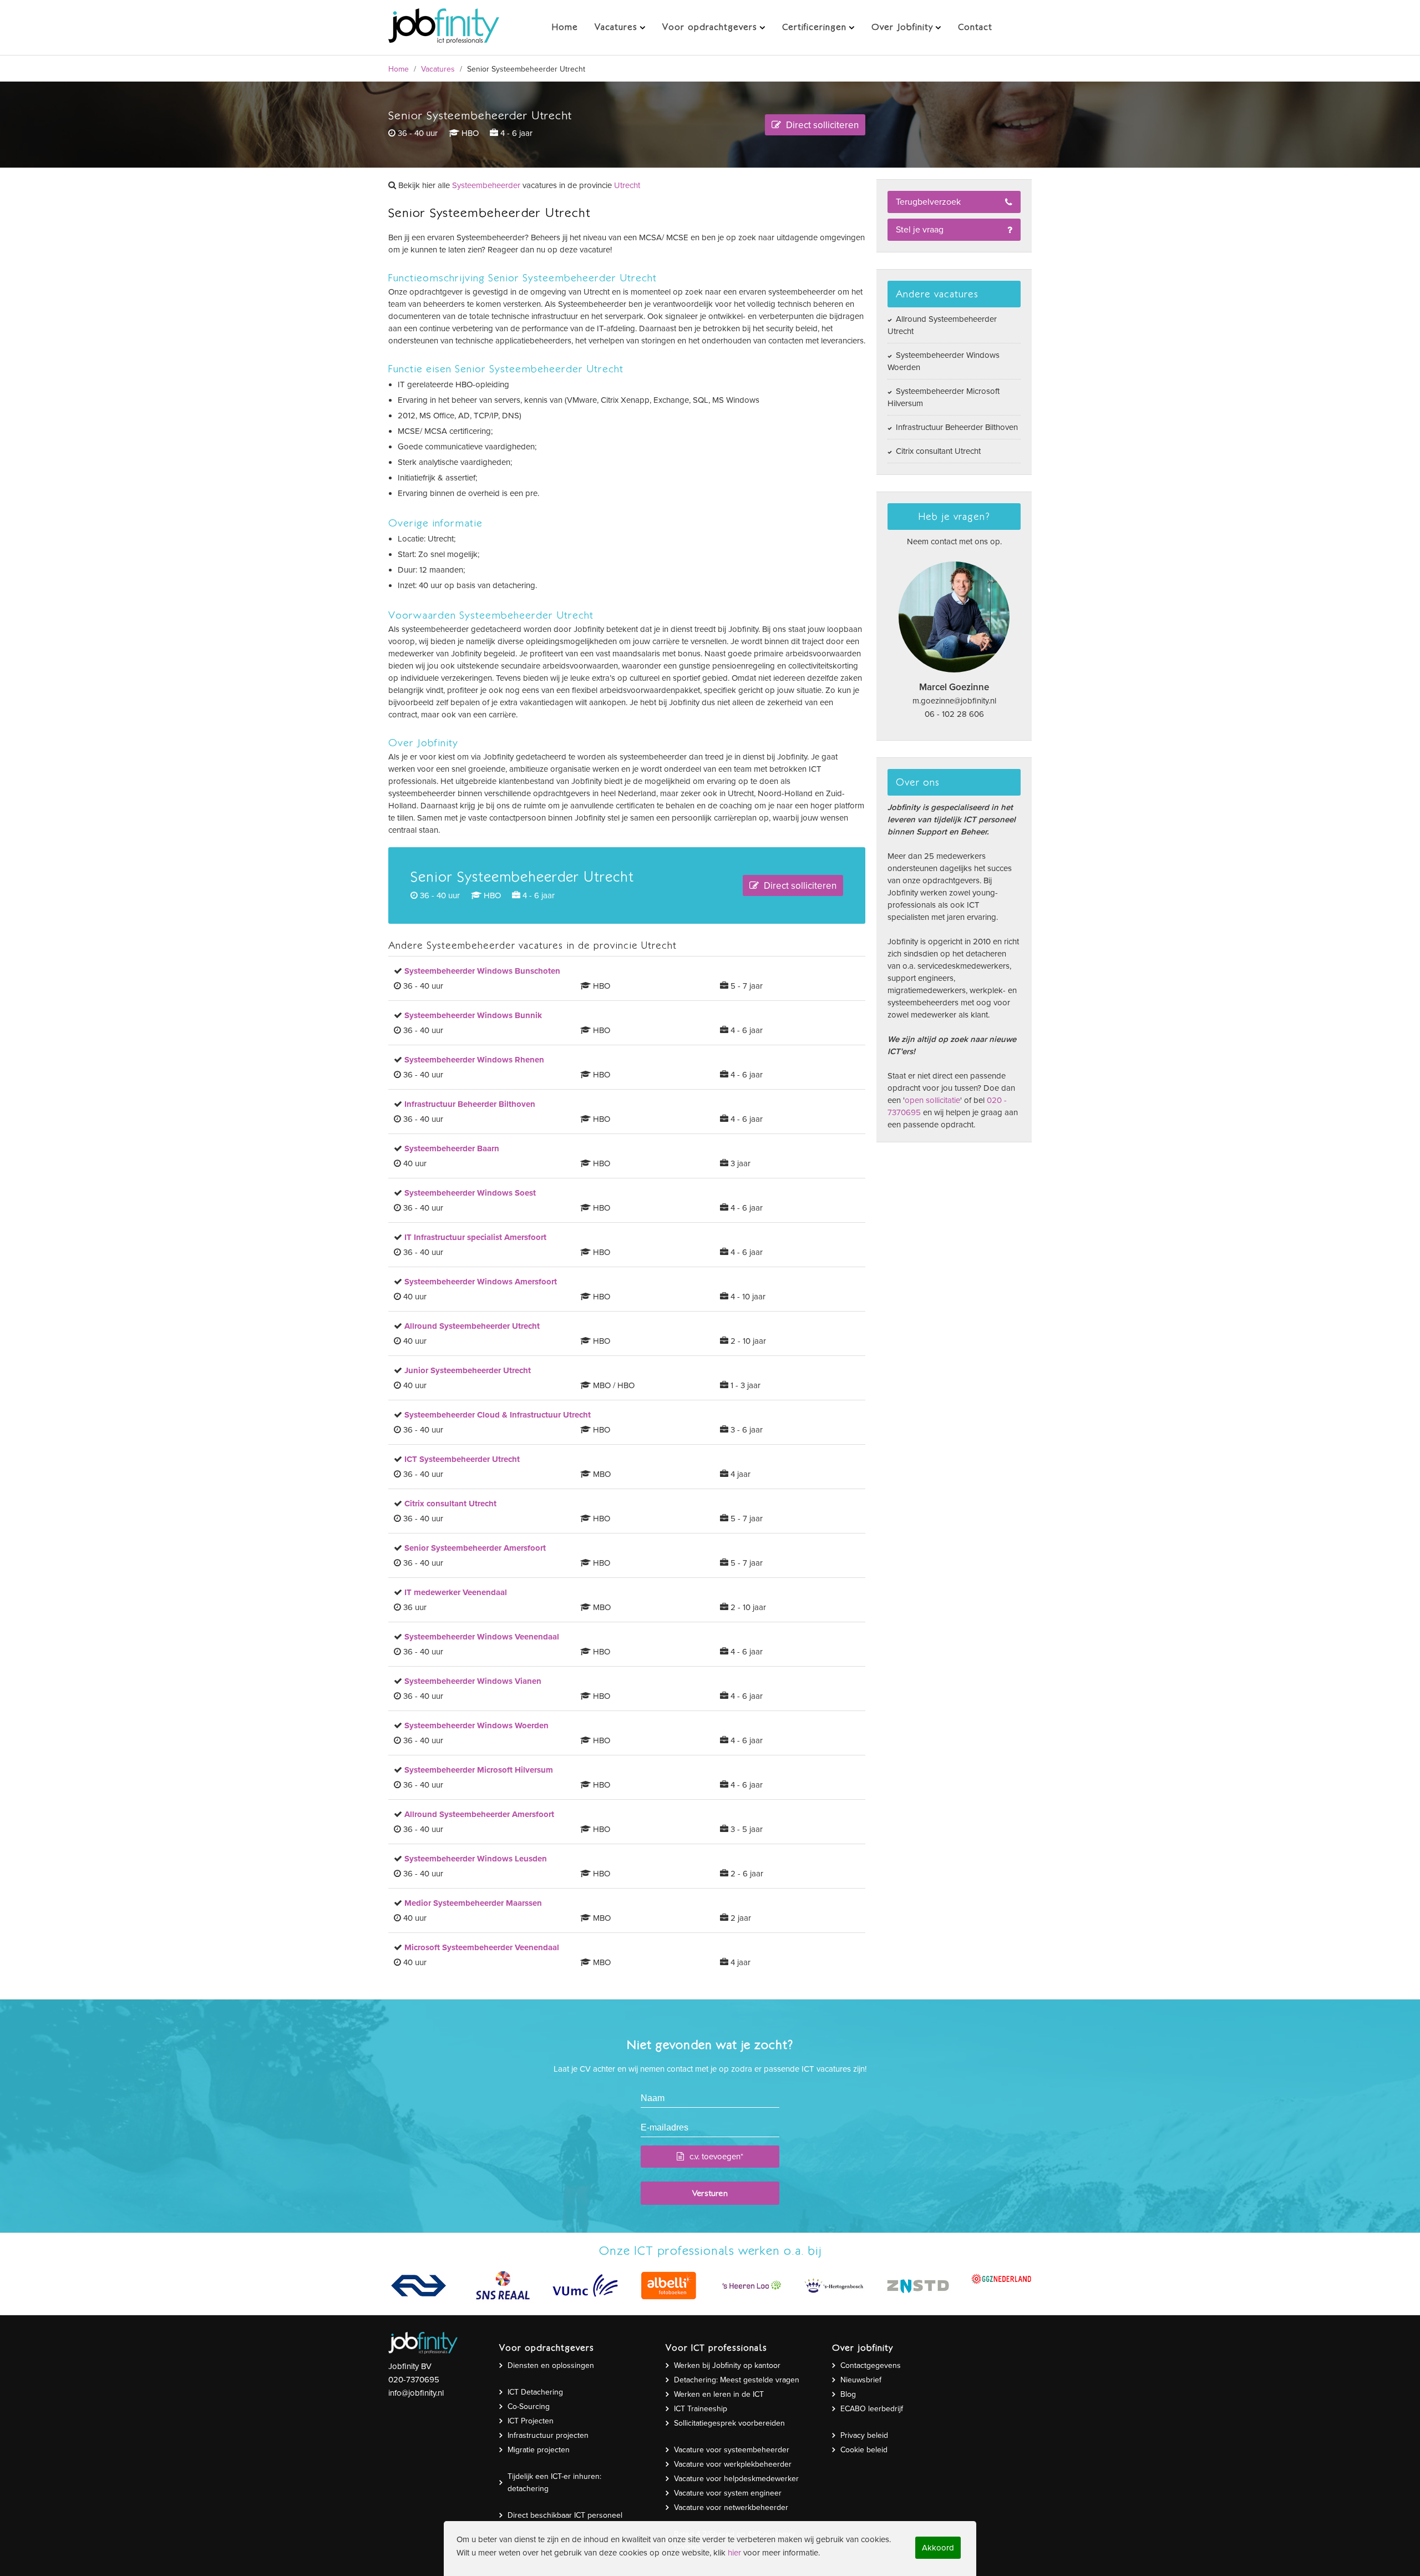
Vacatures (438, 69)
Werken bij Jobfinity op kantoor (727, 2365)
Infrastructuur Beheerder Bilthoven (956, 427)
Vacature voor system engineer (728, 2493)
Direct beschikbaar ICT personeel (565, 2515)
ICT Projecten (531, 2421)
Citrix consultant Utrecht (937, 451)
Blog (848, 2394)
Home (399, 69)
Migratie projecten (539, 2450)
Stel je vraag (920, 230)
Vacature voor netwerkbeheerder (731, 2507)
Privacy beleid (864, 2435)
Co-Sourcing (529, 2407)
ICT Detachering (535, 2392)
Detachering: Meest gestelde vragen (737, 2380)
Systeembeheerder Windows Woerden (944, 361)
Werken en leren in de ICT (719, 2394)
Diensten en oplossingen (551, 2365)
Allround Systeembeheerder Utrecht (942, 325)
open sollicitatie (932, 1100)
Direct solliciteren (821, 125)
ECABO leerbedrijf (872, 2409)
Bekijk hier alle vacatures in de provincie (518, 185)
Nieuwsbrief (861, 2380)
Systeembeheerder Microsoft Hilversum (944, 397)
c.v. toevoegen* (716, 2157)
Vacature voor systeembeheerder (732, 2450)
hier (734, 2553)
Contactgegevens (871, 2365)
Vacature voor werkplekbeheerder (733, 2464)
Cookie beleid (864, 2450)
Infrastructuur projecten (548, 2435)
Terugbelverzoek (928, 202)
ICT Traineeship (701, 2409)
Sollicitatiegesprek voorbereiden (729, 2423)
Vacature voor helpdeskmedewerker (736, 2479)
